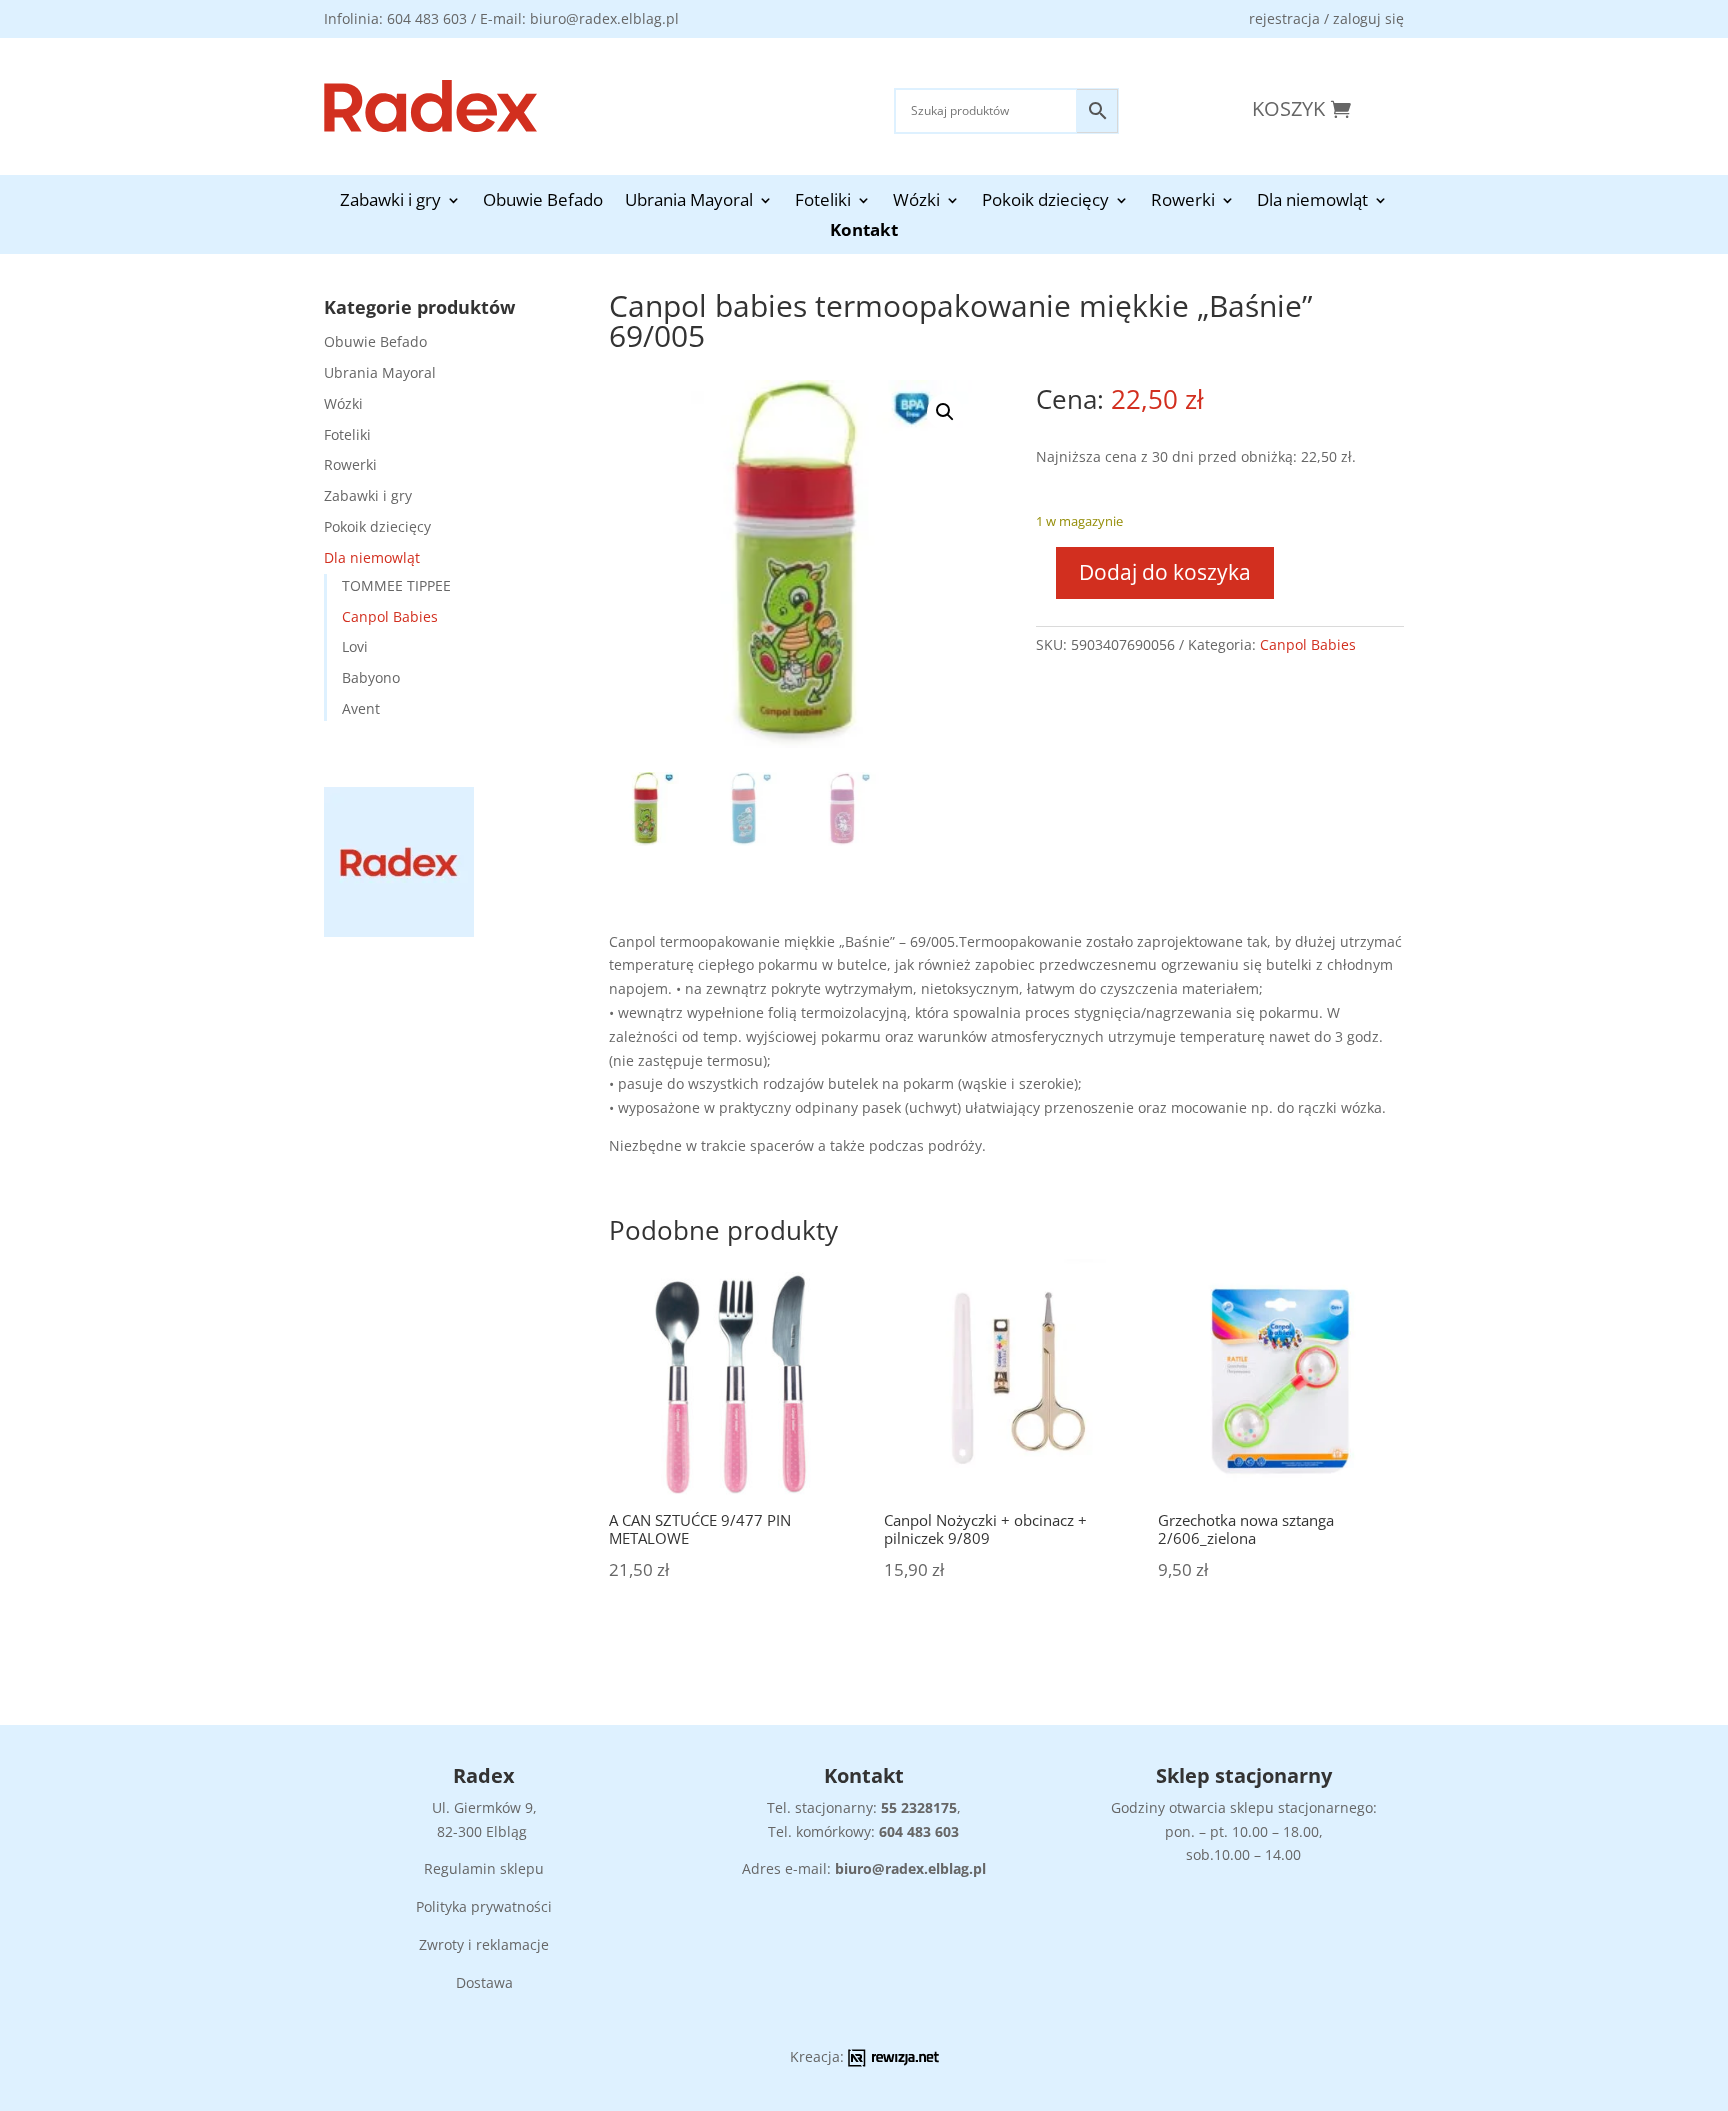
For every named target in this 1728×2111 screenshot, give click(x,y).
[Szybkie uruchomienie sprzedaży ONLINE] (893, 2061)
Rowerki (1183, 202)
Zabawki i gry (390, 202)
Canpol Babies (390, 616)
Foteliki (823, 202)
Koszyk (1288, 108)
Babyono (371, 677)
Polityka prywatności (484, 1906)
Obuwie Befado (543, 202)
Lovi (355, 646)
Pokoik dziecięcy (1045, 202)
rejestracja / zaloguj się (1326, 18)
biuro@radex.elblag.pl (910, 1868)
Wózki (916, 202)
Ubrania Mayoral (689, 202)
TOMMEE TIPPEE (396, 585)
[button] (945, 412)
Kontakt (864, 232)
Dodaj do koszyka (1165, 572)
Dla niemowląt (1312, 202)
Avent (361, 708)
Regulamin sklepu (484, 1868)
